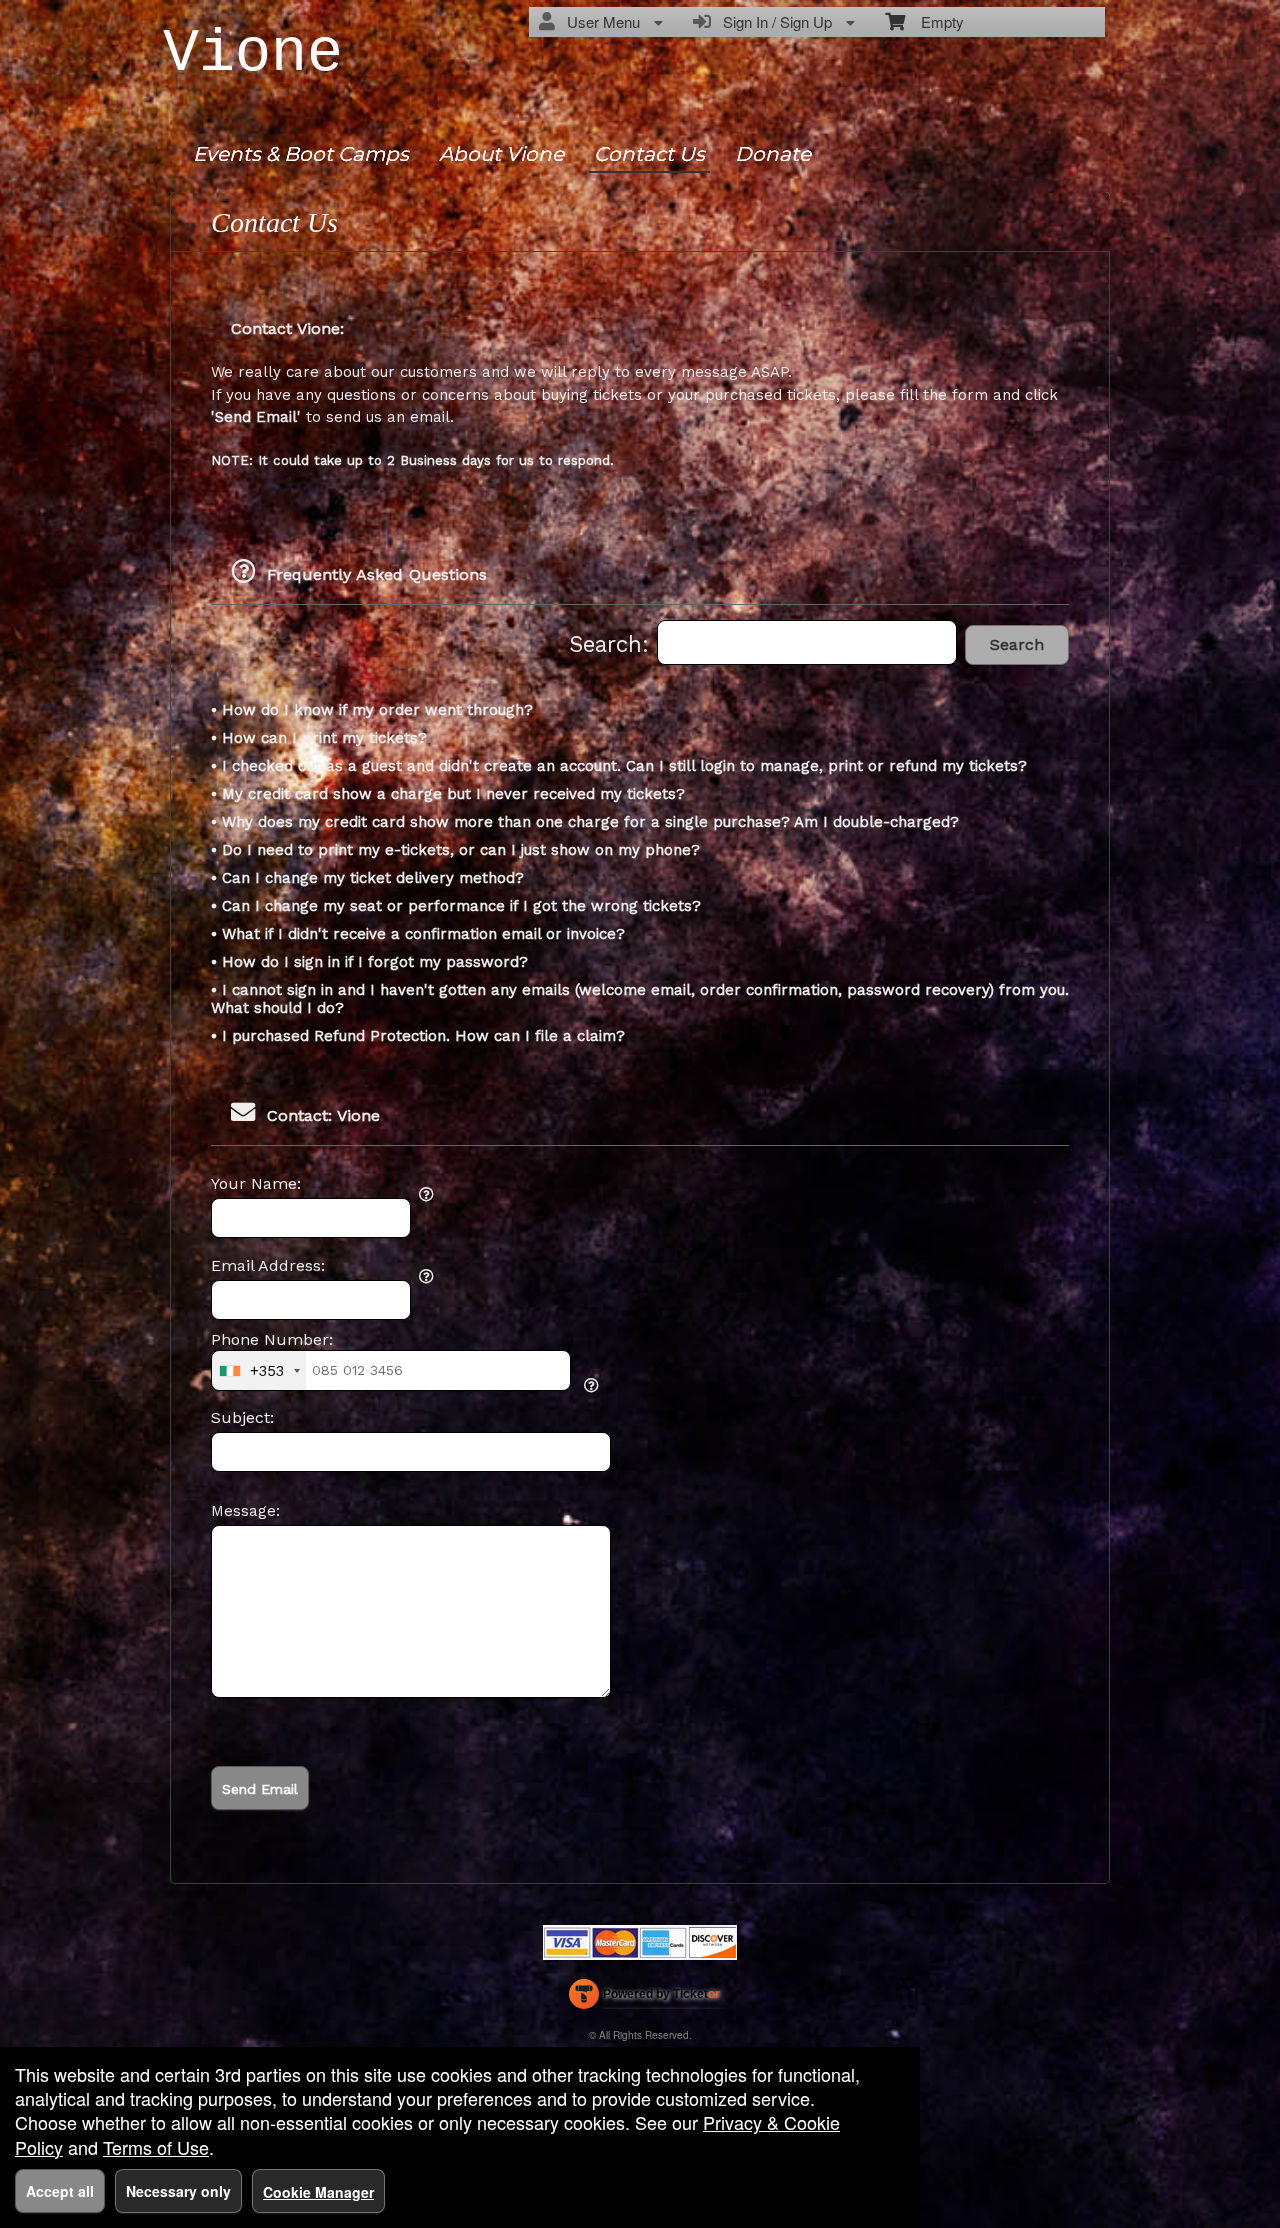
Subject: (242, 1418)
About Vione (501, 154)
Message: (245, 1511)
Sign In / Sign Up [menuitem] (773, 21)
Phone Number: (272, 1340)
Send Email (260, 1789)
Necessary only (178, 2191)
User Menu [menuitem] (599, 21)
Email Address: (268, 1266)
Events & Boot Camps (301, 154)
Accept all (60, 2191)
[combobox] (259, 1370)
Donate (773, 154)
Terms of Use (156, 2147)
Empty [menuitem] (934, 21)
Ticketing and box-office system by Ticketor (644, 1998)
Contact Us (649, 154)
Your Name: (256, 1184)
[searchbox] (807, 642)
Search (1017, 644)
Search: (613, 644)
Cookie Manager (318, 2192)
